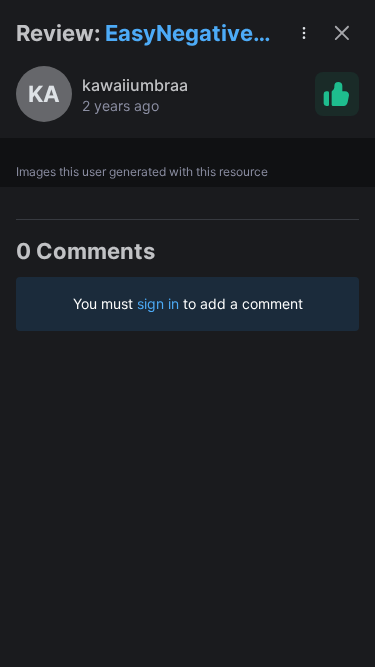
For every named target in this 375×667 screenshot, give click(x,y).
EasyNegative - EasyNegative (186, 34)
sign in (158, 303)
